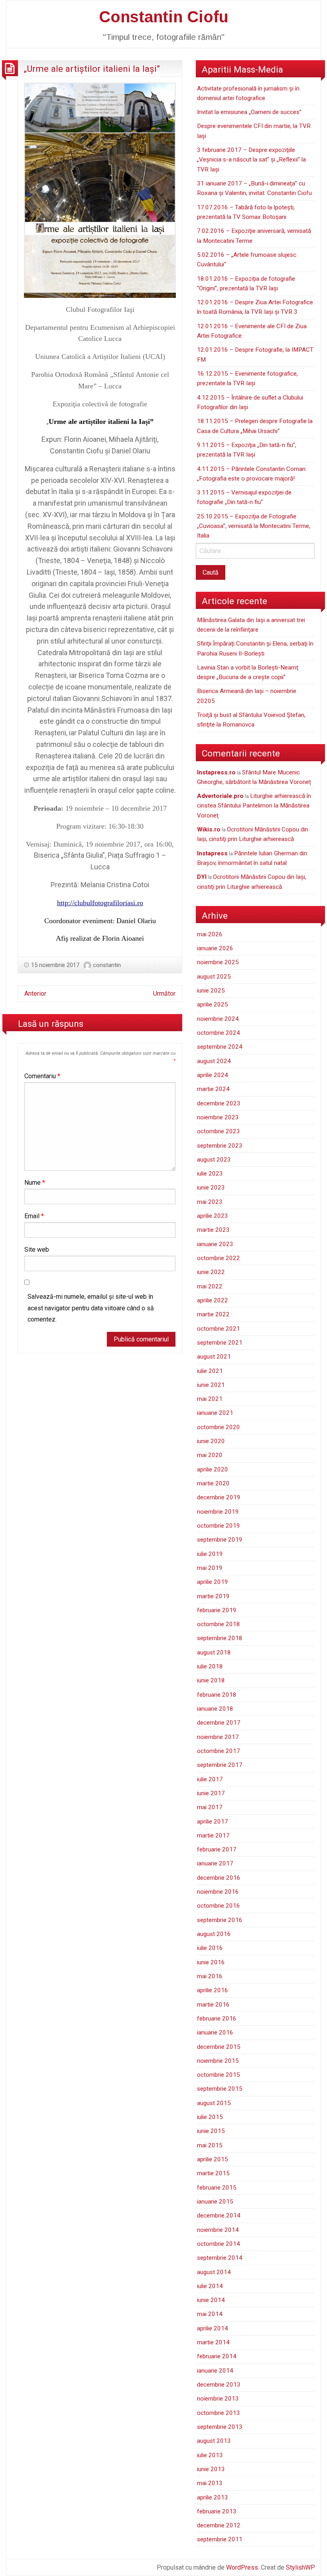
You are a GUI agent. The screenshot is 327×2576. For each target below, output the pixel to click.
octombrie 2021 (219, 1329)
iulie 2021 (210, 1371)
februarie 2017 (217, 1849)
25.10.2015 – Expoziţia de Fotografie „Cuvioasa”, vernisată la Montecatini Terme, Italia (254, 526)
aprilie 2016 (213, 1990)
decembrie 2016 (219, 1878)
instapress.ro (216, 772)
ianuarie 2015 (215, 2202)
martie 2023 (213, 1230)
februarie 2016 (217, 2019)
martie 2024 (213, 1089)
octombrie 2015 (219, 2075)
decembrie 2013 (219, 2385)
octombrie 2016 (219, 1906)
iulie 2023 (210, 1174)
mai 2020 (210, 1455)
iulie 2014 (210, 2286)
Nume (35, 1183)
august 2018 (214, 1652)
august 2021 (214, 1357)
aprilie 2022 (213, 1300)
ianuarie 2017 (215, 1863)
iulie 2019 (210, 1554)
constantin (107, 965)
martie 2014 (213, 2342)
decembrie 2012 (219, 2525)
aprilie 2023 (213, 1216)
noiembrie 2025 (218, 962)
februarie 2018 (217, 1695)
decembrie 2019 (219, 1497)
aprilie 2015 (213, 2159)
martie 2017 (213, 1835)
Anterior (35, 994)
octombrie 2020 (219, 1427)
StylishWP (300, 2567)
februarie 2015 (217, 2188)
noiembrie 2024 (218, 1019)
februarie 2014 (217, 2356)
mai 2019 (210, 1568)
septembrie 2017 (220, 1765)
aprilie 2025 (213, 1004)
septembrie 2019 (220, 1540)
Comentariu (42, 1076)
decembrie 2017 (219, 1723)
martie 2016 (213, 2005)
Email (34, 1216)
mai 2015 (210, 2145)
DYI (202, 877)
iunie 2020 (211, 1441)
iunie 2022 (211, 1272)
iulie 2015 (210, 2117)
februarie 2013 (217, 2511)
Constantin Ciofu (164, 17)
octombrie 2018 (219, 1624)
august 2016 (214, 1934)
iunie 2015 (211, 2131)
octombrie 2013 (219, 2413)
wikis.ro (209, 829)
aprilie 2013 (213, 2497)
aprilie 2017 (213, 1822)
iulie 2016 (210, 1948)
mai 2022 (210, 1286)
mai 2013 (210, 2483)
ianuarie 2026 (215, 948)
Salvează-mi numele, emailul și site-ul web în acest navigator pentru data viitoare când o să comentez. (91, 1308)
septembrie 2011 (220, 2539)
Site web (37, 1250)
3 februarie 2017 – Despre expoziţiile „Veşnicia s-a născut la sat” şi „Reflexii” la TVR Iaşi (251, 160)
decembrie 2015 (219, 2047)
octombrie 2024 (219, 1033)
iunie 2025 (211, 991)
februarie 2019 (217, 1610)
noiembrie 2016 (218, 1892)
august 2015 (214, 2103)
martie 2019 (213, 1596)
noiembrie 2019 (218, 1512)
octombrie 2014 (219, 2244)
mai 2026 (210, 934)
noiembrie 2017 (218, 1737)
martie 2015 (213, 2173)
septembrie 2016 (220, 1920)
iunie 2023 (211, 1188)
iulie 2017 (210, 1779)
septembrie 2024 (220, 1047)
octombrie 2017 (219, 1751)
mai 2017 (210, 1807)
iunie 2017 (211, 1793)
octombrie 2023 (219, 1131)
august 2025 (214, 977)
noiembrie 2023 (218, 1117)
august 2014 (214, 2272)
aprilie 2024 (213, 1075)
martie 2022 (213, 1314)
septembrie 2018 (220, 1638)
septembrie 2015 (220, 2089)
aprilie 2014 (213, 2328)
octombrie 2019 (219, 1526)
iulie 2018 (210, 1666)
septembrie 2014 (220, 2258)
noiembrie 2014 (218, 2230)
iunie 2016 (211, 1962)
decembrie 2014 (219, 2216)
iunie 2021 (211, 1385)
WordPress (242, 2567)
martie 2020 (213, 1483)
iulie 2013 (210, 2455)
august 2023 (214, 1160)
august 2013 (214, 2441)
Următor (164, 994)
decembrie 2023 (219, 1103)
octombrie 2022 (219, 1258)
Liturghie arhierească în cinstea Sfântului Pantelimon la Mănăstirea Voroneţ (254, 806)
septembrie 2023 (220, 1146)
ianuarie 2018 (215, 1709)
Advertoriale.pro (220, 796)
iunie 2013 (211, 2469)
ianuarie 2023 (215, 1244)
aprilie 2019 (213, 1582)
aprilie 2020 (213, 1469)
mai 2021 (210, 1399)
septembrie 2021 (220, 1343)
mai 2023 (210, 1202)
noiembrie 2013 (218, 2399)
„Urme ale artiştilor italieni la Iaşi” (92, 69)
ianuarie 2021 (215, 1413)
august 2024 (214, 1061)
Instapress (212, 853)
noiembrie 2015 (218, 2061)
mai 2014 (210, 2314)
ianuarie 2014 (215, 2371)
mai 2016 (210, 1976)
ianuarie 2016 (215, 2032)
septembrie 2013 (220, 2427)
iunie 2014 (211, 2300)
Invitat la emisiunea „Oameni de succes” (249, 112)
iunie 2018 (211, 1680)
